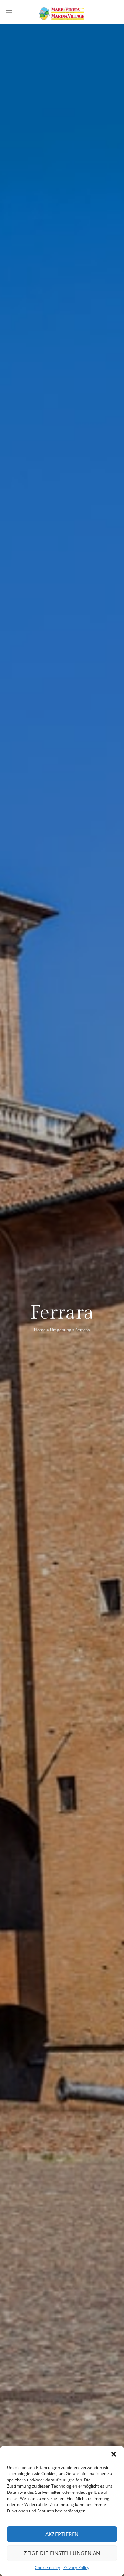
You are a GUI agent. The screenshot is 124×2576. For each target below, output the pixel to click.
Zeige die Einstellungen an (62, 2553)
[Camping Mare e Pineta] (62, 12)
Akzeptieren (62, 2534)
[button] (114, 2454)
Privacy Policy (76, 2568)
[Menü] (9, 12)
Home (40, 1330)
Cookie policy (47, 2568)
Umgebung (61, 1330)
